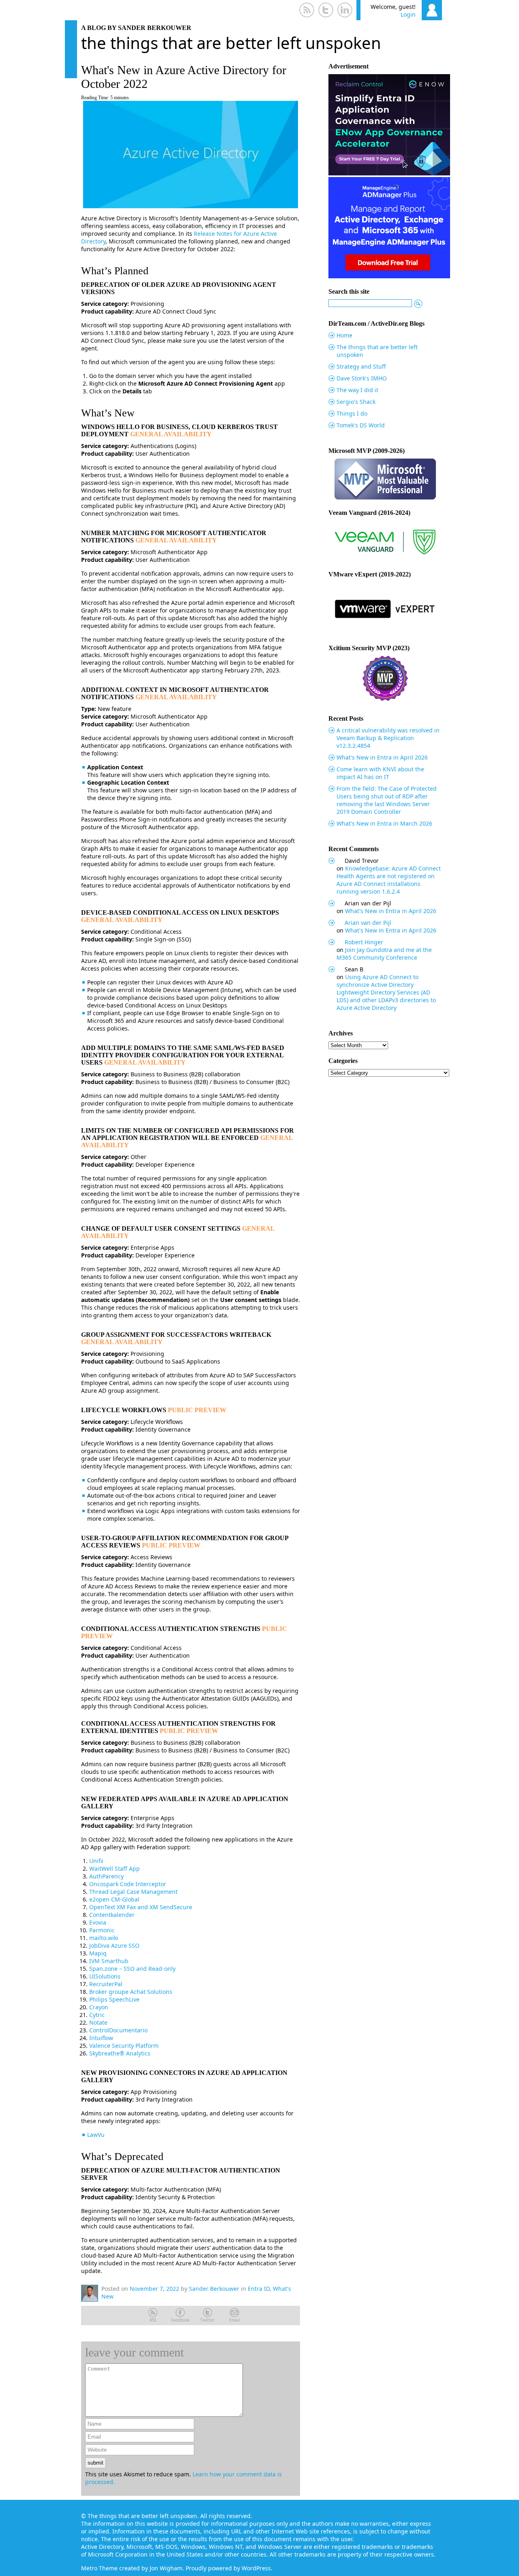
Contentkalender (112, 1915)
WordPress (256, 2568)
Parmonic (102, 1930)
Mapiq (98, 1953)
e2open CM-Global (114, 1899)
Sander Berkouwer (214, 2289)
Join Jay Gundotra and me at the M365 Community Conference (384, 954)
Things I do (352, 413)
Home (344, 335)
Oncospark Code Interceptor (128, 1884)
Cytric (97, 2015)
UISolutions (105, 1976)
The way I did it (357, 390)
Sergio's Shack (356, 402)
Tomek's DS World (361, 425)
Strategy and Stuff (361, 366)
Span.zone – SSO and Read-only (132, 1969)
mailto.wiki (104, 1938)
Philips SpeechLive (114, 1999)
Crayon (99, 2007)
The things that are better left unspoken (231, 43)
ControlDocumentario (118, 2030)
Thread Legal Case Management (133, 1892)
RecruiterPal (106, 1984)
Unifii (96, 1861)
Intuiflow (101, 2038)
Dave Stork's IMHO (362, 378)
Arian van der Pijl (368, 923)
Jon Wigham (166, 2568)
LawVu (96, 2135)
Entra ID (259, 2289)
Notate (98, 2022)
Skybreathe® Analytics (120, 2053)
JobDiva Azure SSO (114, 1945)
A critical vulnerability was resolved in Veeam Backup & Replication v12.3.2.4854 (388, 738)
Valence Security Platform (124, 2046)
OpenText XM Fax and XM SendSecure (141, 1907)
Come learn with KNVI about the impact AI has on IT (380, 773)
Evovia (98, 1922)
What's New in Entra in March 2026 (384, 823)
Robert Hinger (364, 942)
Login (408, 14)
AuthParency (106, 1876)
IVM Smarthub (109, 1961)
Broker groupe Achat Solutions (131, 1992)
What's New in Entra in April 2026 (382, 757)
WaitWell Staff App (115, 1869)
